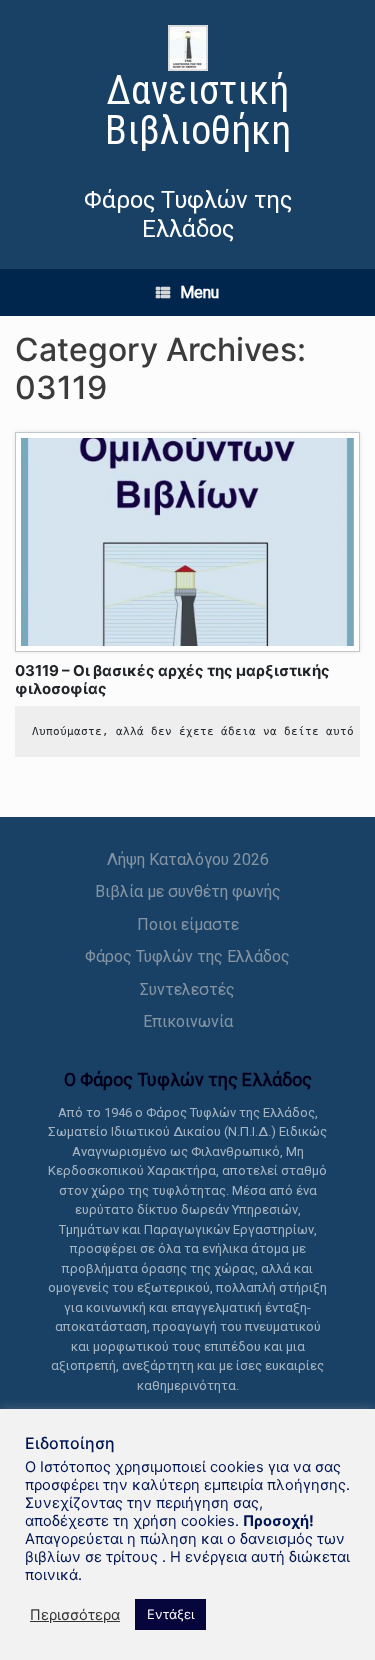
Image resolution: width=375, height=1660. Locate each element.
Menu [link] (199, 292)
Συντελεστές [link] (187, 989)
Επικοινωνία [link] (188, 1021)
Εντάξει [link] (170, 1614)
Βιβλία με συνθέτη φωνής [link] (188, 891)
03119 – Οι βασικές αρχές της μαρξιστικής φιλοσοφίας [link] (172, 679)
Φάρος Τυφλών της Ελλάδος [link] (187, 956)
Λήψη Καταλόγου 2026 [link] (188, 859)
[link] (187, 90)
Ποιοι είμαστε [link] (188, 924)
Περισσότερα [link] (75, 1615)
